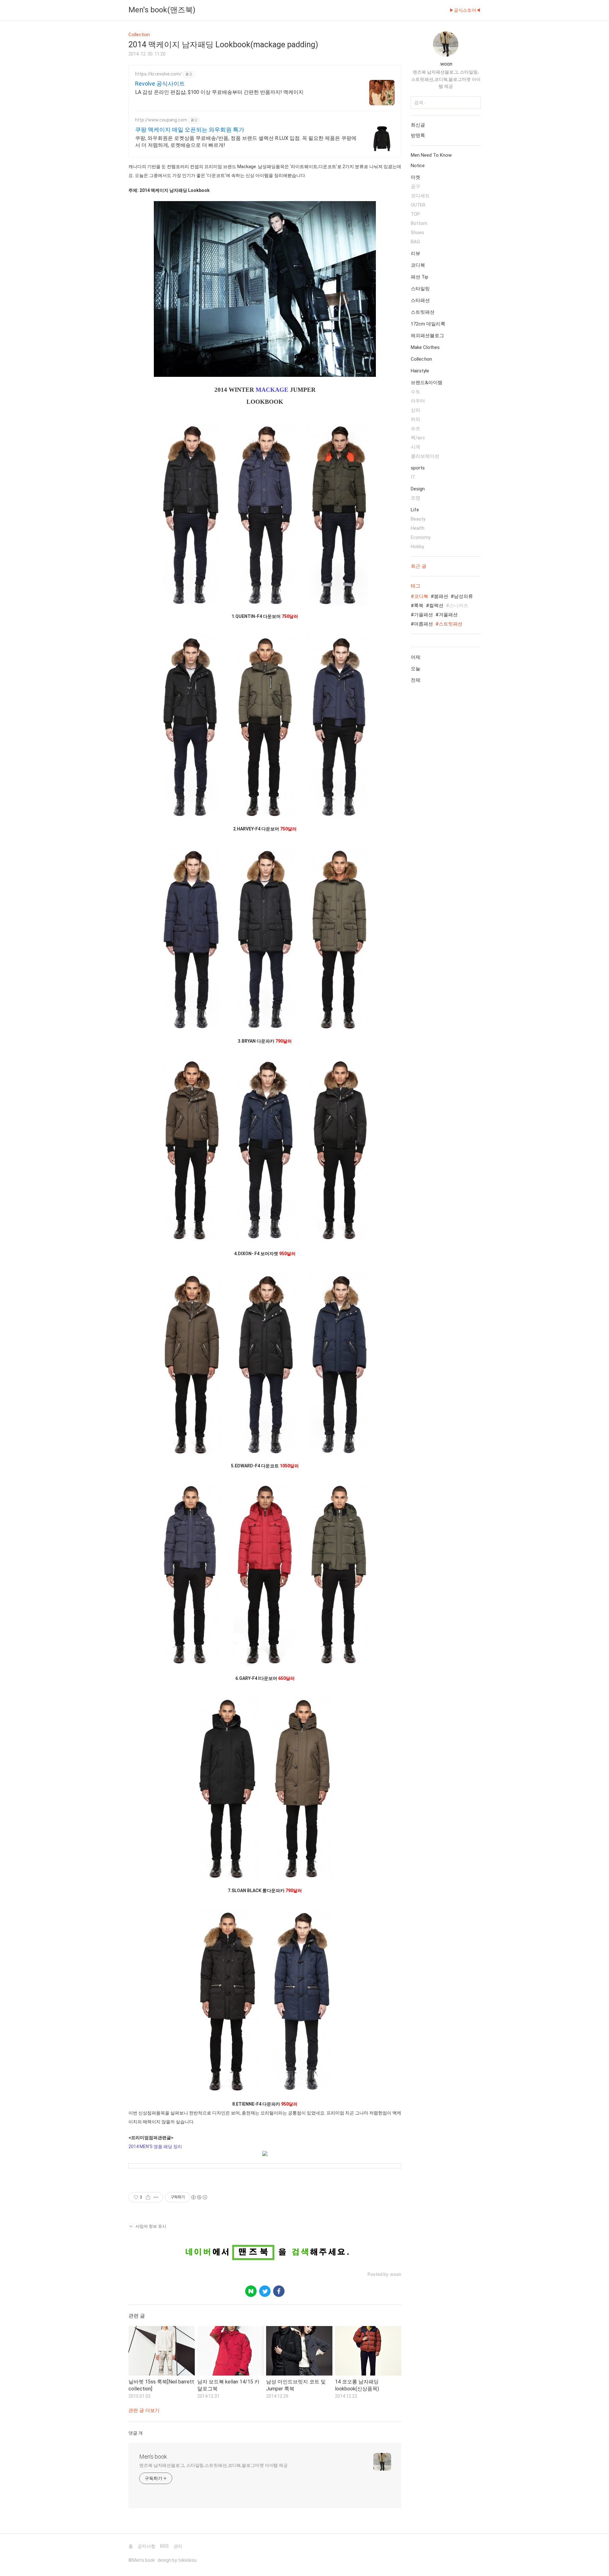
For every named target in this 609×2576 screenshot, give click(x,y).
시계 (416, 447)
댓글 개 (136, 2433)
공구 (416, 187)
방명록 (418, 135)
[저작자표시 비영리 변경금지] (199, 2197)
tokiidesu (187, 2560)
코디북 (418, 265)
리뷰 (416, 253)
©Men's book (142, 2560)
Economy (421, 537)
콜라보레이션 (425, 456)
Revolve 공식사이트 (160, 84)
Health (418, 528)
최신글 (418, 125)
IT (413, 477)
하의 (416, 419)
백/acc (418, 438)
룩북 (419, 606)
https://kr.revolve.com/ (158, 74)
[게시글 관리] (156, 2197)
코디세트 (420, 196)
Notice (418, 166)
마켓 (416, 177)
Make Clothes (425, 347)
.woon (446, 64)
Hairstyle (420, 371)
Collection (421, 359)
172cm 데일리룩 (428, 324)
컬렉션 (436, 606)
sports (418, 468)
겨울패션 (448, 615)
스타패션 (420, 300)
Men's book (153, 2457)
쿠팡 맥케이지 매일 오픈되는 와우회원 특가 (190, 130)
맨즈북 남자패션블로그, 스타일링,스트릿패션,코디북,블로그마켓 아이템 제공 (213, 2465)
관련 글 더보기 (144, 2410)
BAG (415, 242)
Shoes (417, 233)
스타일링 (420, 289)
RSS (164, 2546)
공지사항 (147, 2546)
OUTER (418, 205)
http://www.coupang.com (161, 120)
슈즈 (416, 429)
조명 (416, 498)
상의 (416, 410)
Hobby (417, 547)
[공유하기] (148, 2197)
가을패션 (423, 615)
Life (415, 510)
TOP (415, 214)
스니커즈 (459, 606)
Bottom (419, 223)
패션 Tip (419, 277)
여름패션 (423, 624)
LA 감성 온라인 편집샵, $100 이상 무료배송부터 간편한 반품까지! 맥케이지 (219, 92)
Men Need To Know (431, 155)
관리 (178, 2546)
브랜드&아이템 (427, 383)
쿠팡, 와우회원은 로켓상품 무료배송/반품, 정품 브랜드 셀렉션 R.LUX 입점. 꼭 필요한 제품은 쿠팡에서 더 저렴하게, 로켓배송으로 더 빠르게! (246, 142)
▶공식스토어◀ (465, 10)
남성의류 (463, 596)
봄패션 (441, 596)
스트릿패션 (423, 312)
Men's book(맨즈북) (162, 10)
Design (418, 489)
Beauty (418, 519)
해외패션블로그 (427, 336)
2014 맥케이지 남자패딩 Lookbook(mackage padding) (223, 45)
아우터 (418, 401)
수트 (416, 392)
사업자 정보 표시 (151, 2226)
